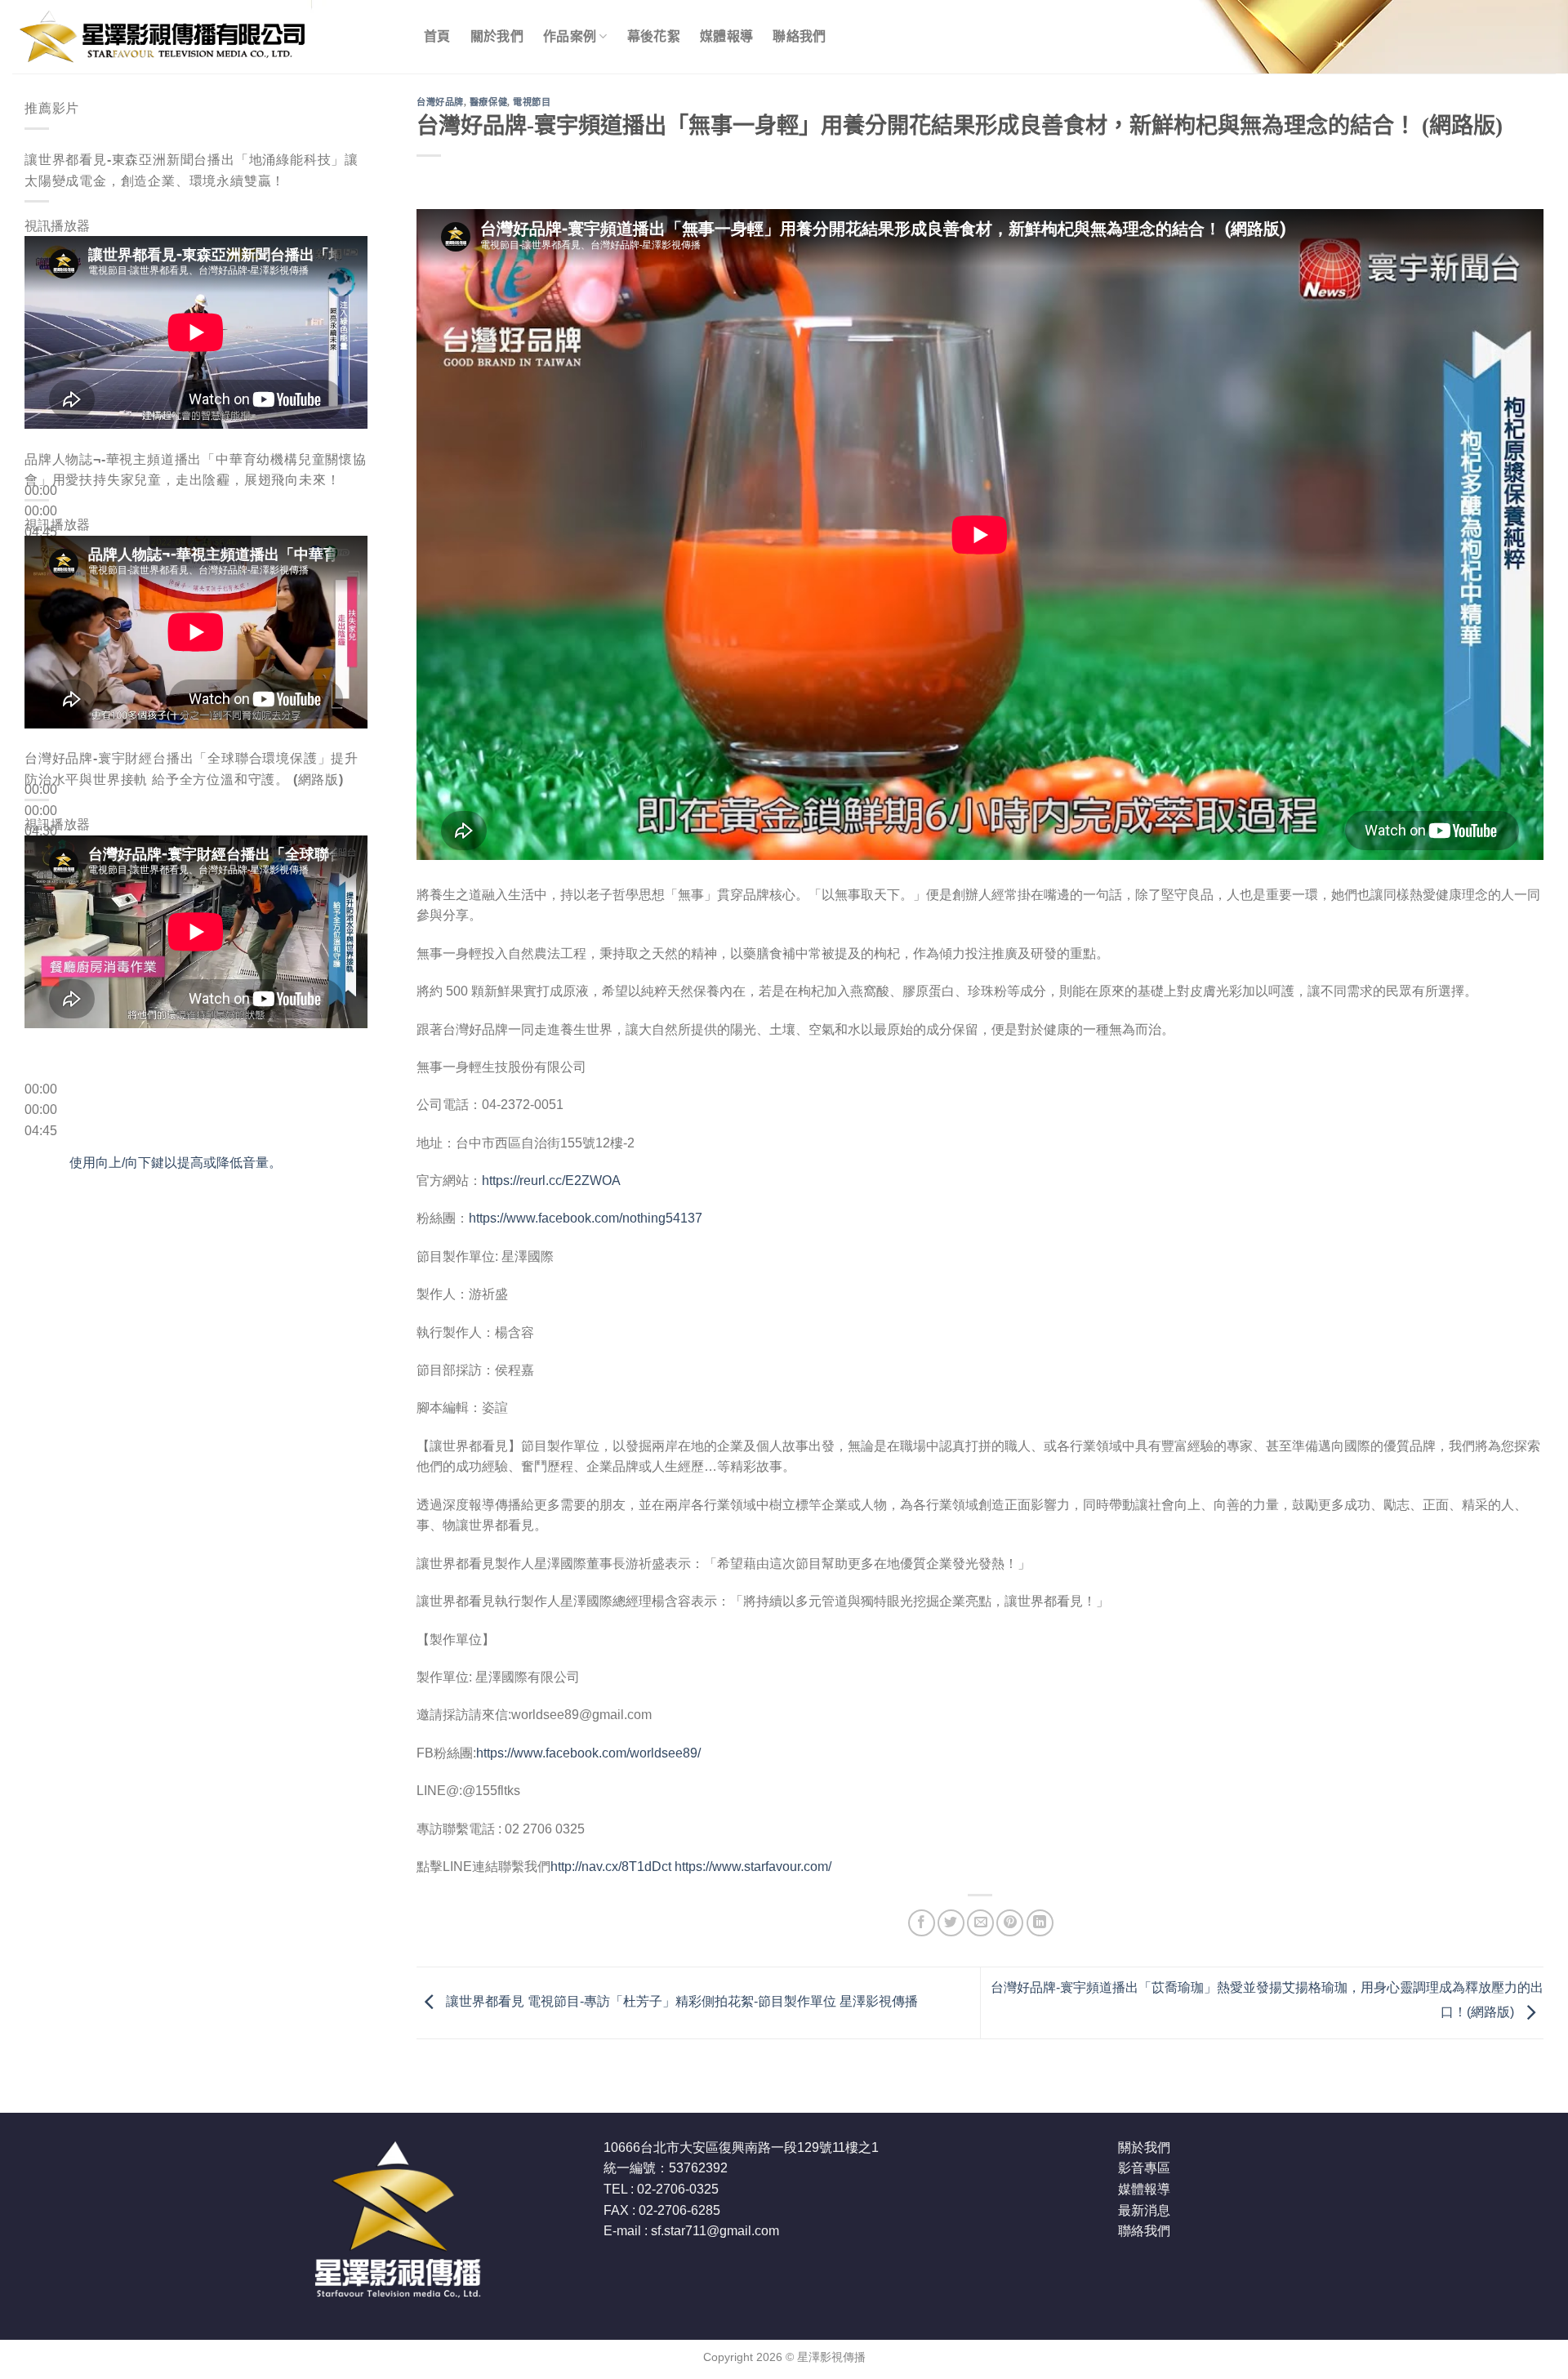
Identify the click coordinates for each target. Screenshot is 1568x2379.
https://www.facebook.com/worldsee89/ (588, 1753)
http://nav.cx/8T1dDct (611, 1867)
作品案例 (570, 36)
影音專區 (1144, 2168)
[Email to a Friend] (980, 1923)
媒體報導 (726, 36)
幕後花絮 (654, 36)
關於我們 (497, 36)
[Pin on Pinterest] (1010, 1923)
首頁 (437, 36)
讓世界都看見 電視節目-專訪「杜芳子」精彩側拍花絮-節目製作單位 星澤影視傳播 (680, 2002)
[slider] (176, 1163)
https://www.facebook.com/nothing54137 (586, 1218)
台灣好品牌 (440, 102)
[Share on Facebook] (922, 1923)
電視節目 (532, 102)
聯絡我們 (799, 36)
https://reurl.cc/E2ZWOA (551, 1181)
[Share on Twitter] (951, 1923)
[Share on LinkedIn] (1040, 1923)
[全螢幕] (40, 603)
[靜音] (40, 558)
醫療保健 (488, 102)
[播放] (40, 451)
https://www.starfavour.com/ (753, 1867)
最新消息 (1144, 2210)
